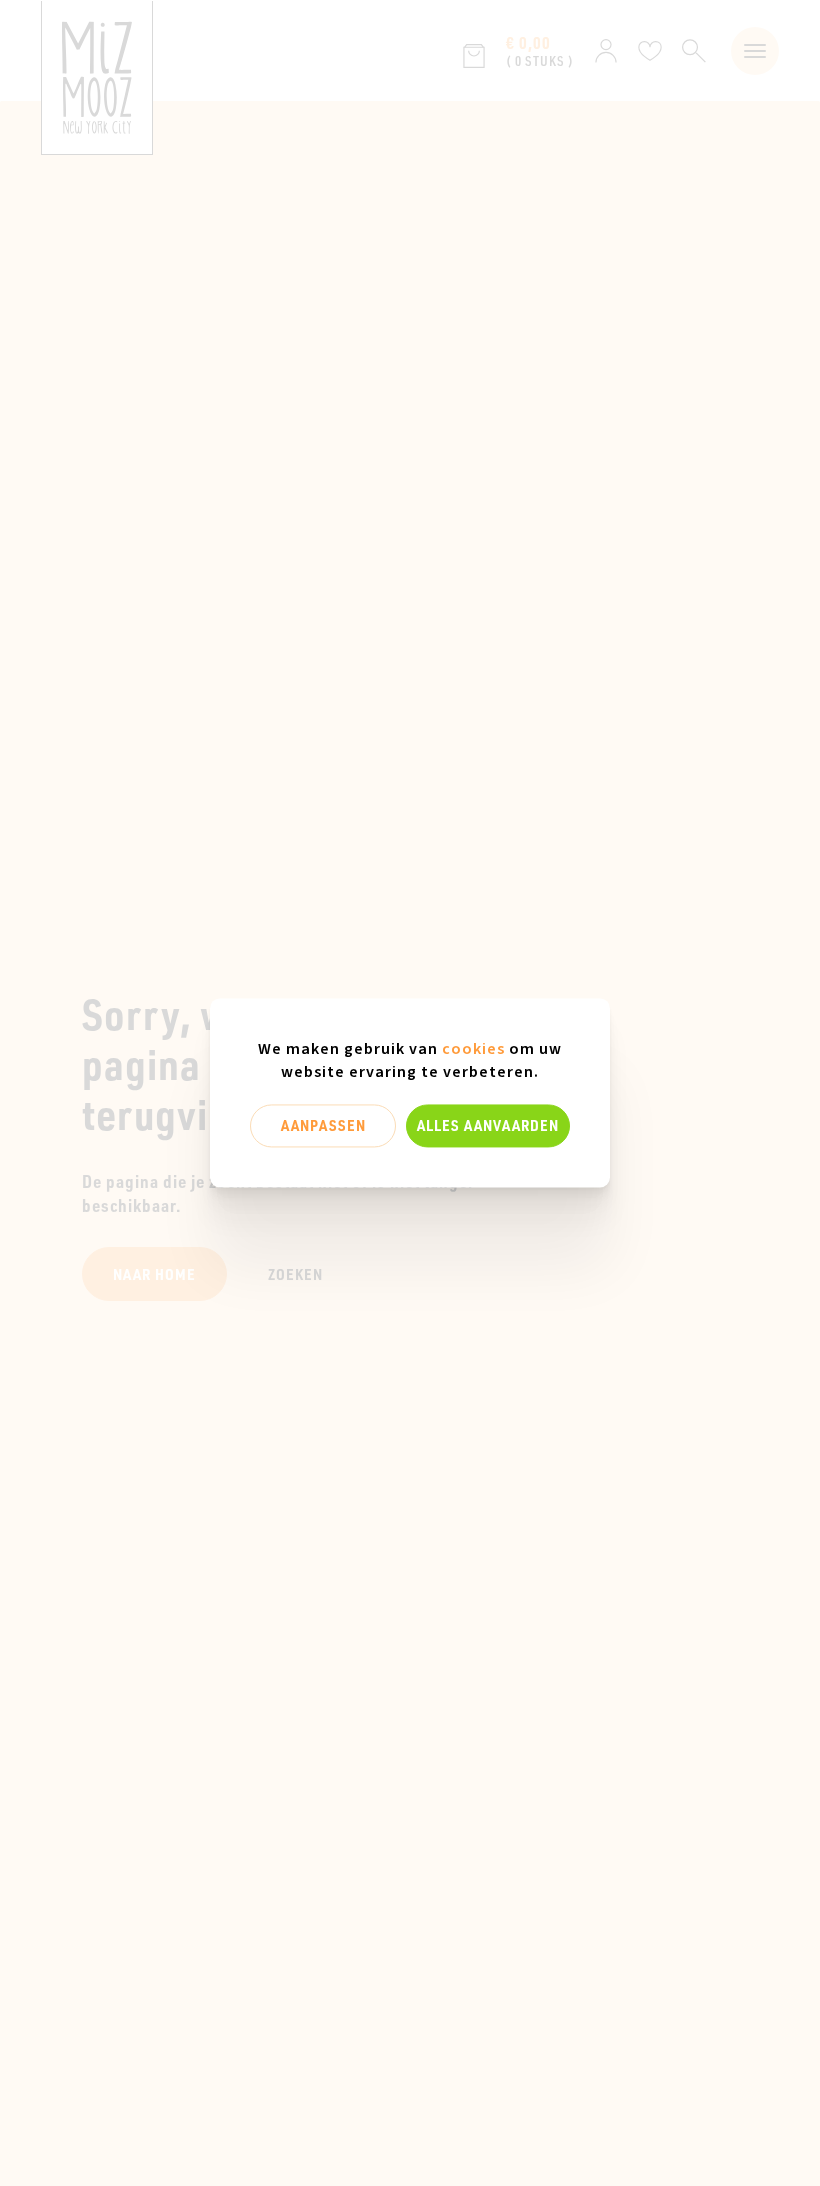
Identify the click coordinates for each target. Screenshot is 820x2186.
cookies (473, 1049)
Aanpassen (323, 1125)
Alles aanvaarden (488, 1125)
